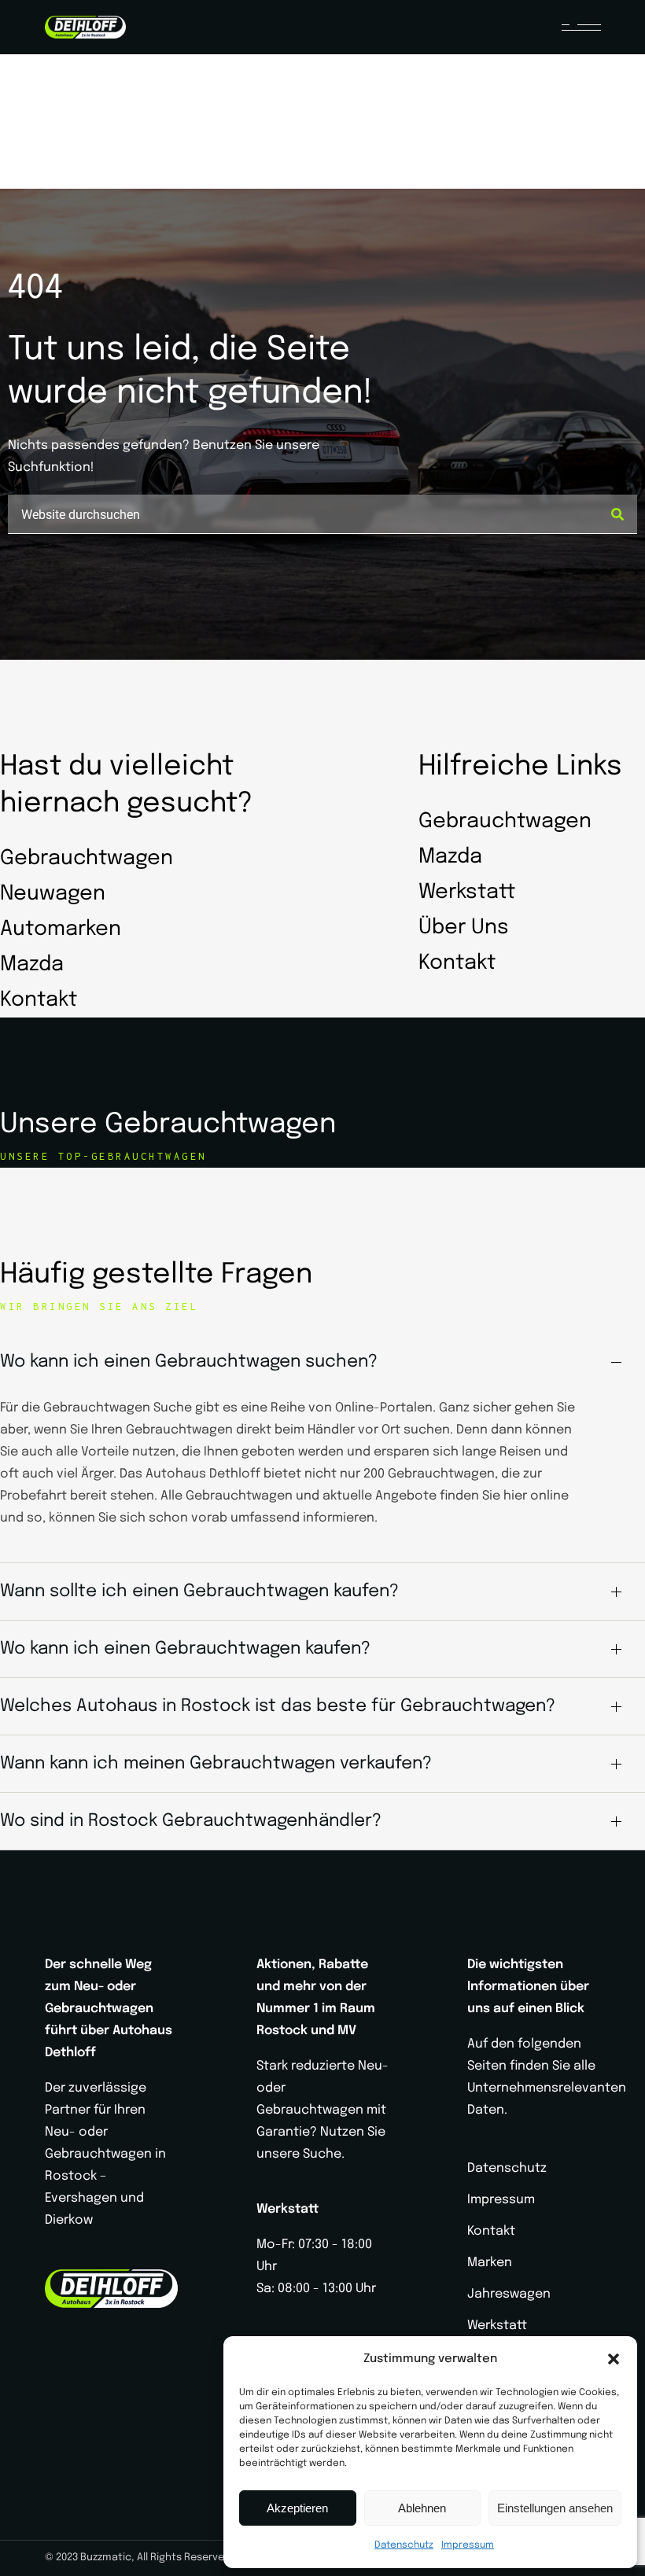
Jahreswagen (509, 2294)
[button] (614, 2359)
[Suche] (617, 514)
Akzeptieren (297, 2508)
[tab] (322, 1362)
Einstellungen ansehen (555, 2508)
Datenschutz (404, 2545)
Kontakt (491, 2231)
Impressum (468, 2545)
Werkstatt (497, 2326)
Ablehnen (422, 2508)
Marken (490, 2263)
